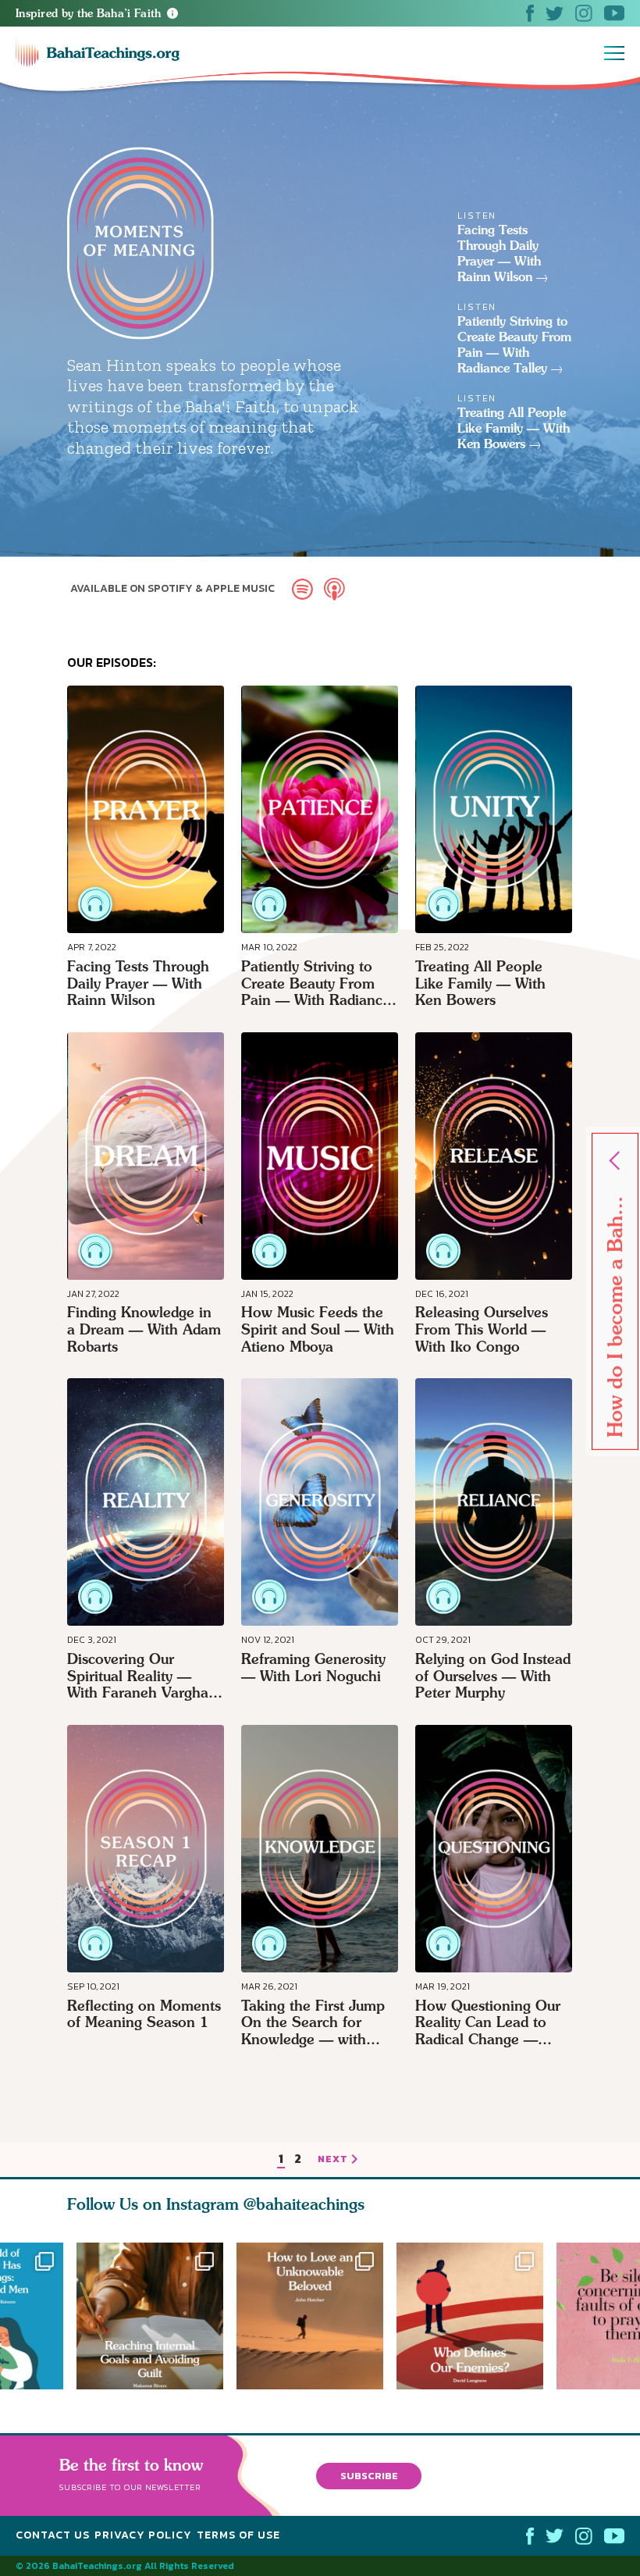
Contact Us (53, 2535)
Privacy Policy (143, 2535)
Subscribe (369, 2476)
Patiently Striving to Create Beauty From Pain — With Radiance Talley (514, 345)
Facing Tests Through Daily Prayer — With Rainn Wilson (499, 253)
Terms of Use (238, 2535)
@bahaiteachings (304, 2204)
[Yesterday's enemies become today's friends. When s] (476, 2316)
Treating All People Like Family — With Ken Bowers (514, 428)
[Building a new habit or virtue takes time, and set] (150, 2316)
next (333, 2160)
